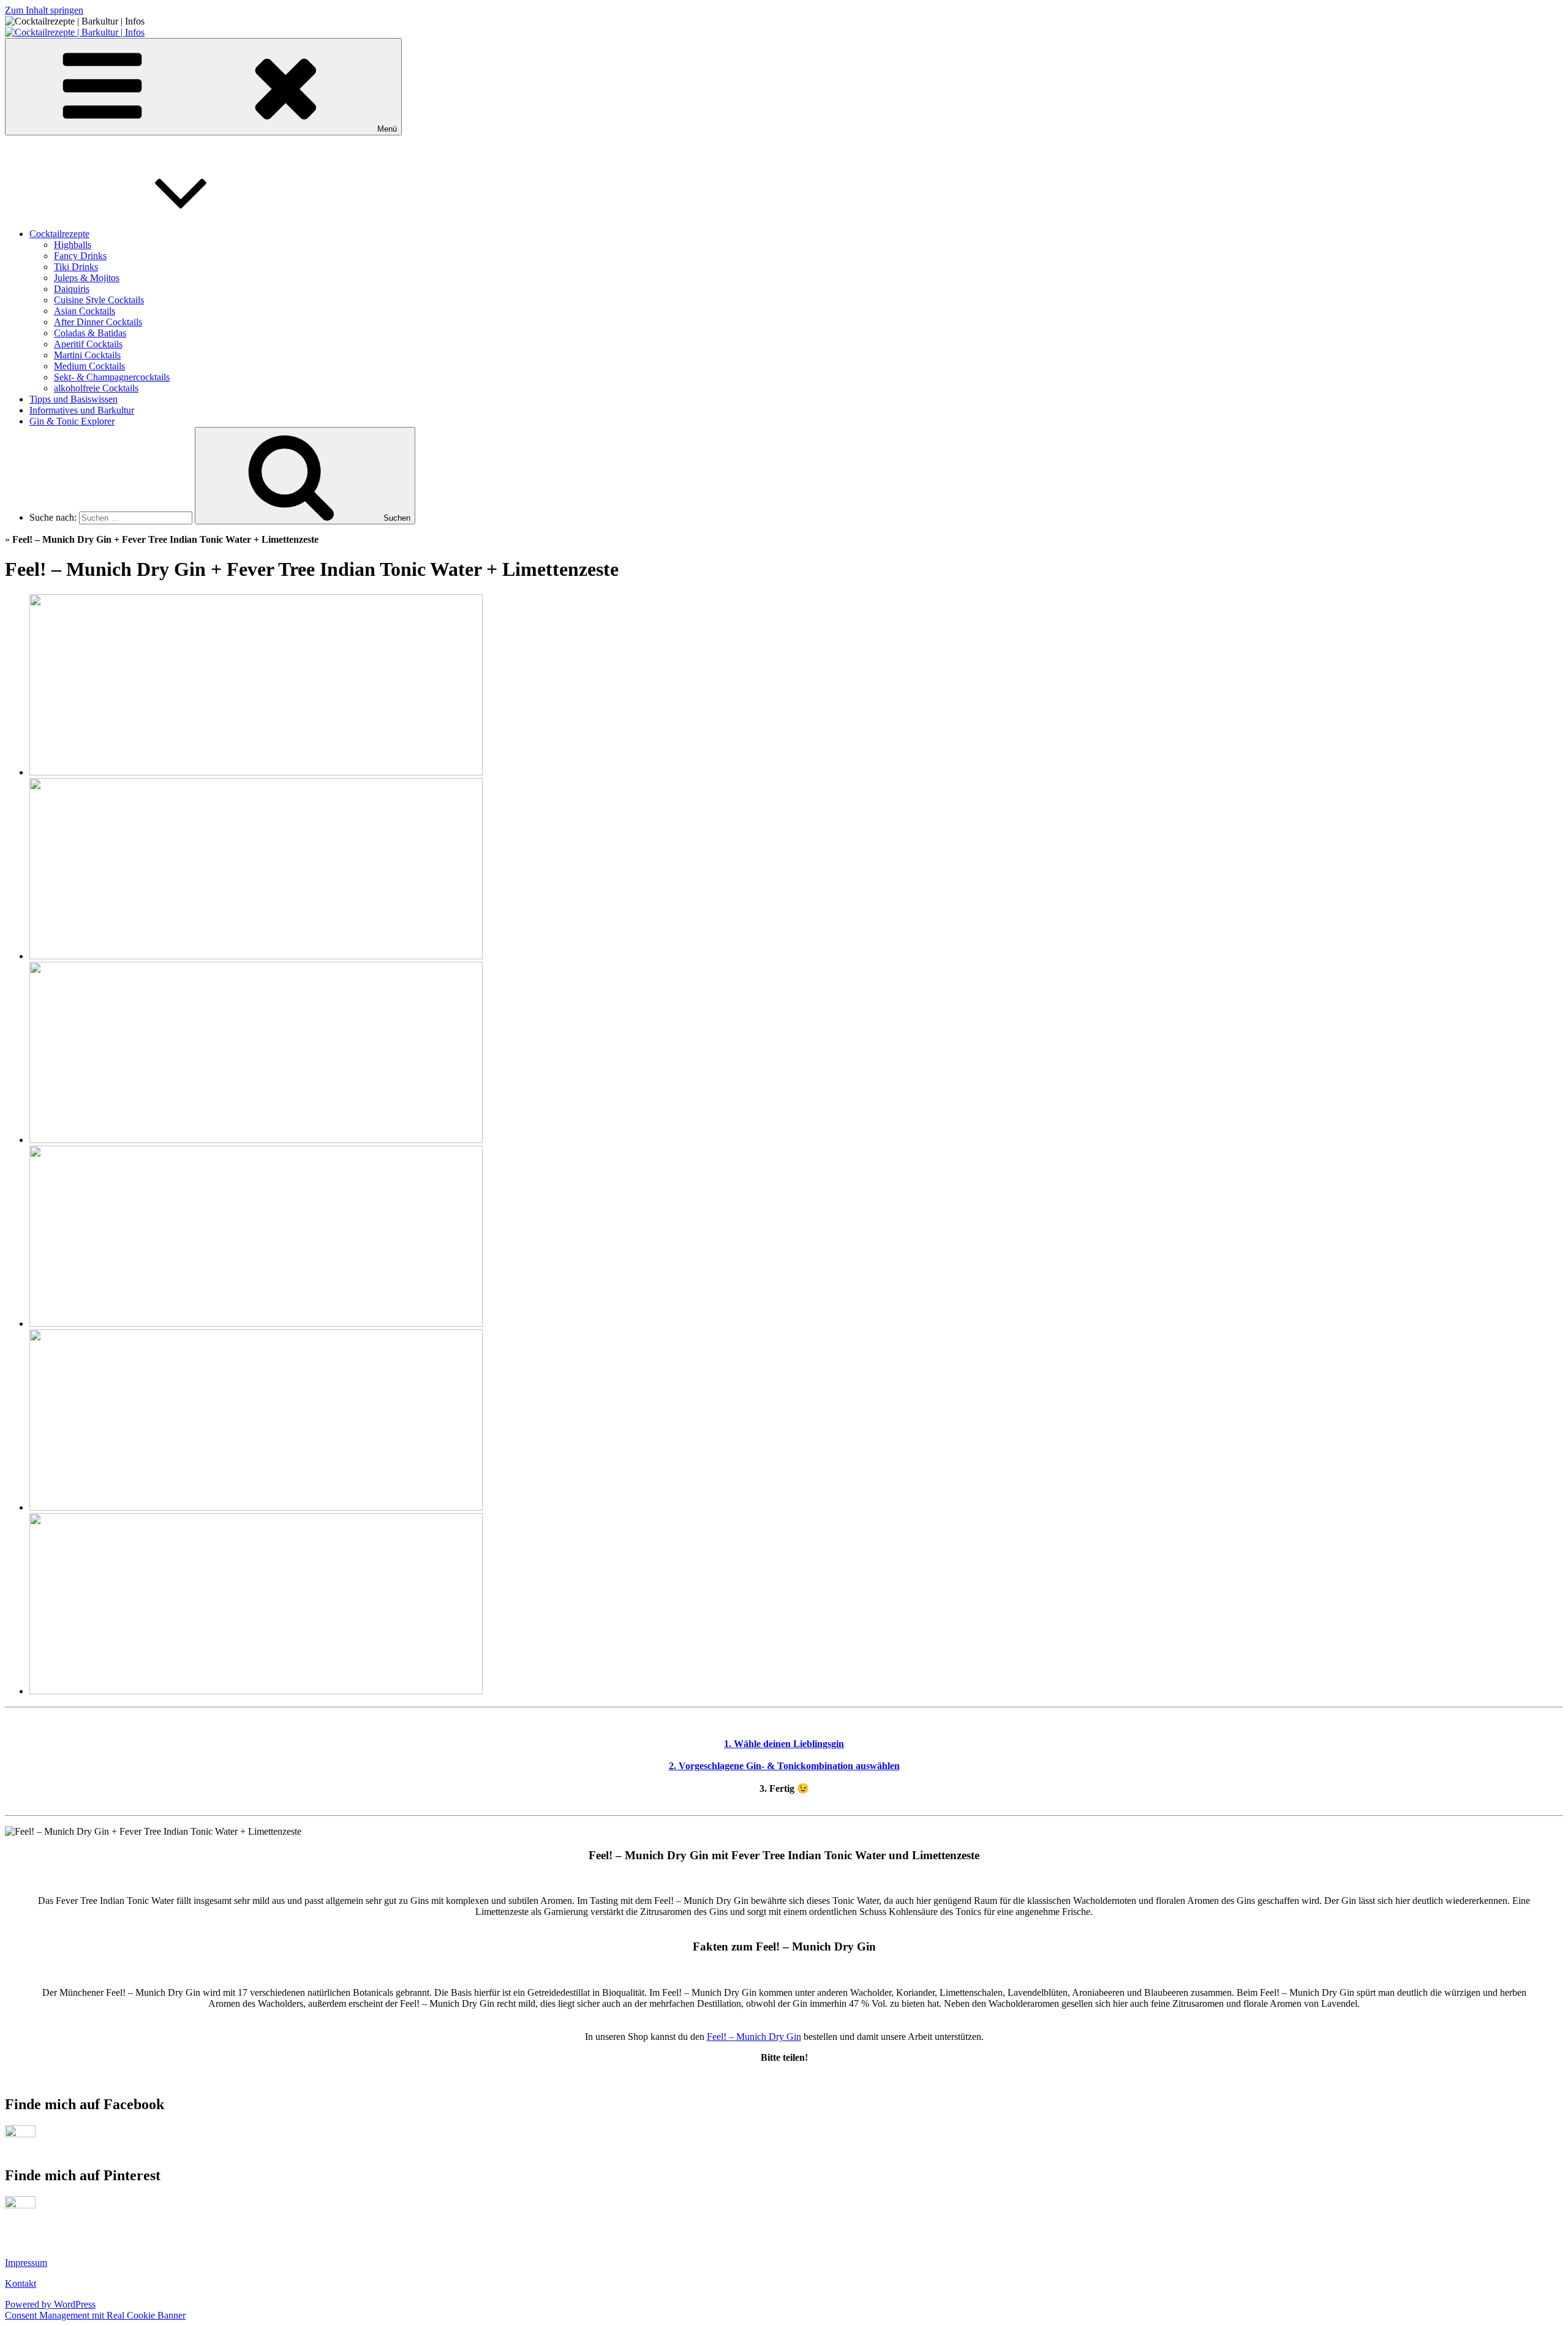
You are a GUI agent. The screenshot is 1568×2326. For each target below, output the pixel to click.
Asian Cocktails (85, 311)
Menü (387, 129)
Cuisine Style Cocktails (99, 300)
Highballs (73, 245)
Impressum (26, 2263)
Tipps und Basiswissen (73, 399)
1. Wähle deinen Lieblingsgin (784, 1744)
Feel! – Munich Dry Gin (754, 2037)
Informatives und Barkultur (82, 410)
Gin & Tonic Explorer (72, 421)
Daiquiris (72, 289)
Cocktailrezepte (59, 234)
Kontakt (21, 2283)
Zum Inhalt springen (44, 10)
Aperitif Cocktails (88, 344)
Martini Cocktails (87, 355)
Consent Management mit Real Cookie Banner (95, 2315)
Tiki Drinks (76, 267)
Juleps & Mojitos (87, 278)
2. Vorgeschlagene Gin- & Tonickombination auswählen (784, 1766)
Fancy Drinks (80, 256)
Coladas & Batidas (90, 333)
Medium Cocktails (89, 366)
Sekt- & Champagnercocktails (112, 377)
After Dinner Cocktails (98, 322)
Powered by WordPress (50, 2304)
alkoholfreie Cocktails (96, 388)
